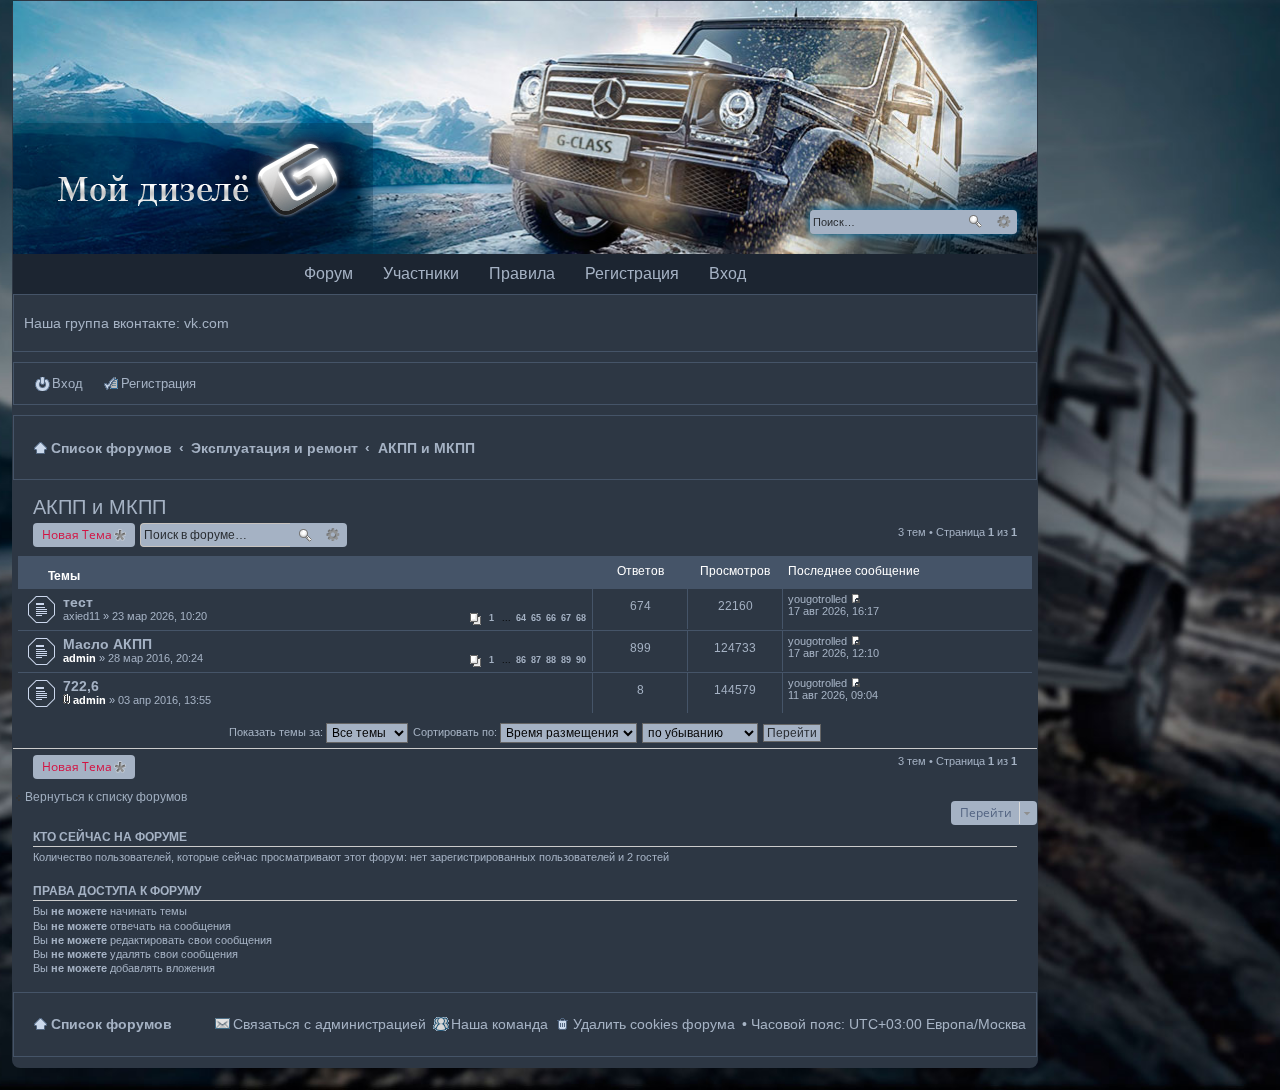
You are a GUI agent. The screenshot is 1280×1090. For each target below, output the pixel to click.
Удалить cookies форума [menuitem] (654, 1024)
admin (79, 658)
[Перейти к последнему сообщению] (855, 599)
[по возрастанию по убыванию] (701, 732)
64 (521, 618)
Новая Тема (77, 534)
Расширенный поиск (1003, 222)
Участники (421, 273)
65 (536, 618)
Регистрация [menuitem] (158, 383)
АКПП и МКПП (99, 507)
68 (581, 618)
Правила (522, 273)
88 (551, 660)
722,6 (81, 686)
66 (551, 618)
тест (78, 602)
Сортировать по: (456, 732)
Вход (727, 273)
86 (521, 660)
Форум (328, 273)
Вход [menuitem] (67, 383)
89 (566, 660)
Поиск (975, 222)
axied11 (81, 616)
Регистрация (632, 273)
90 (581, 660)
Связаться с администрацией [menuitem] (329, 1024)
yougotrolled (817, 599)
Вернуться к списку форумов (106, 797)
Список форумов (111, 1024)
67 (566, 618)
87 (536, 660)
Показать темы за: (277, 732)
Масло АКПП (107, 644)
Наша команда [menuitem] (499, 1024)
